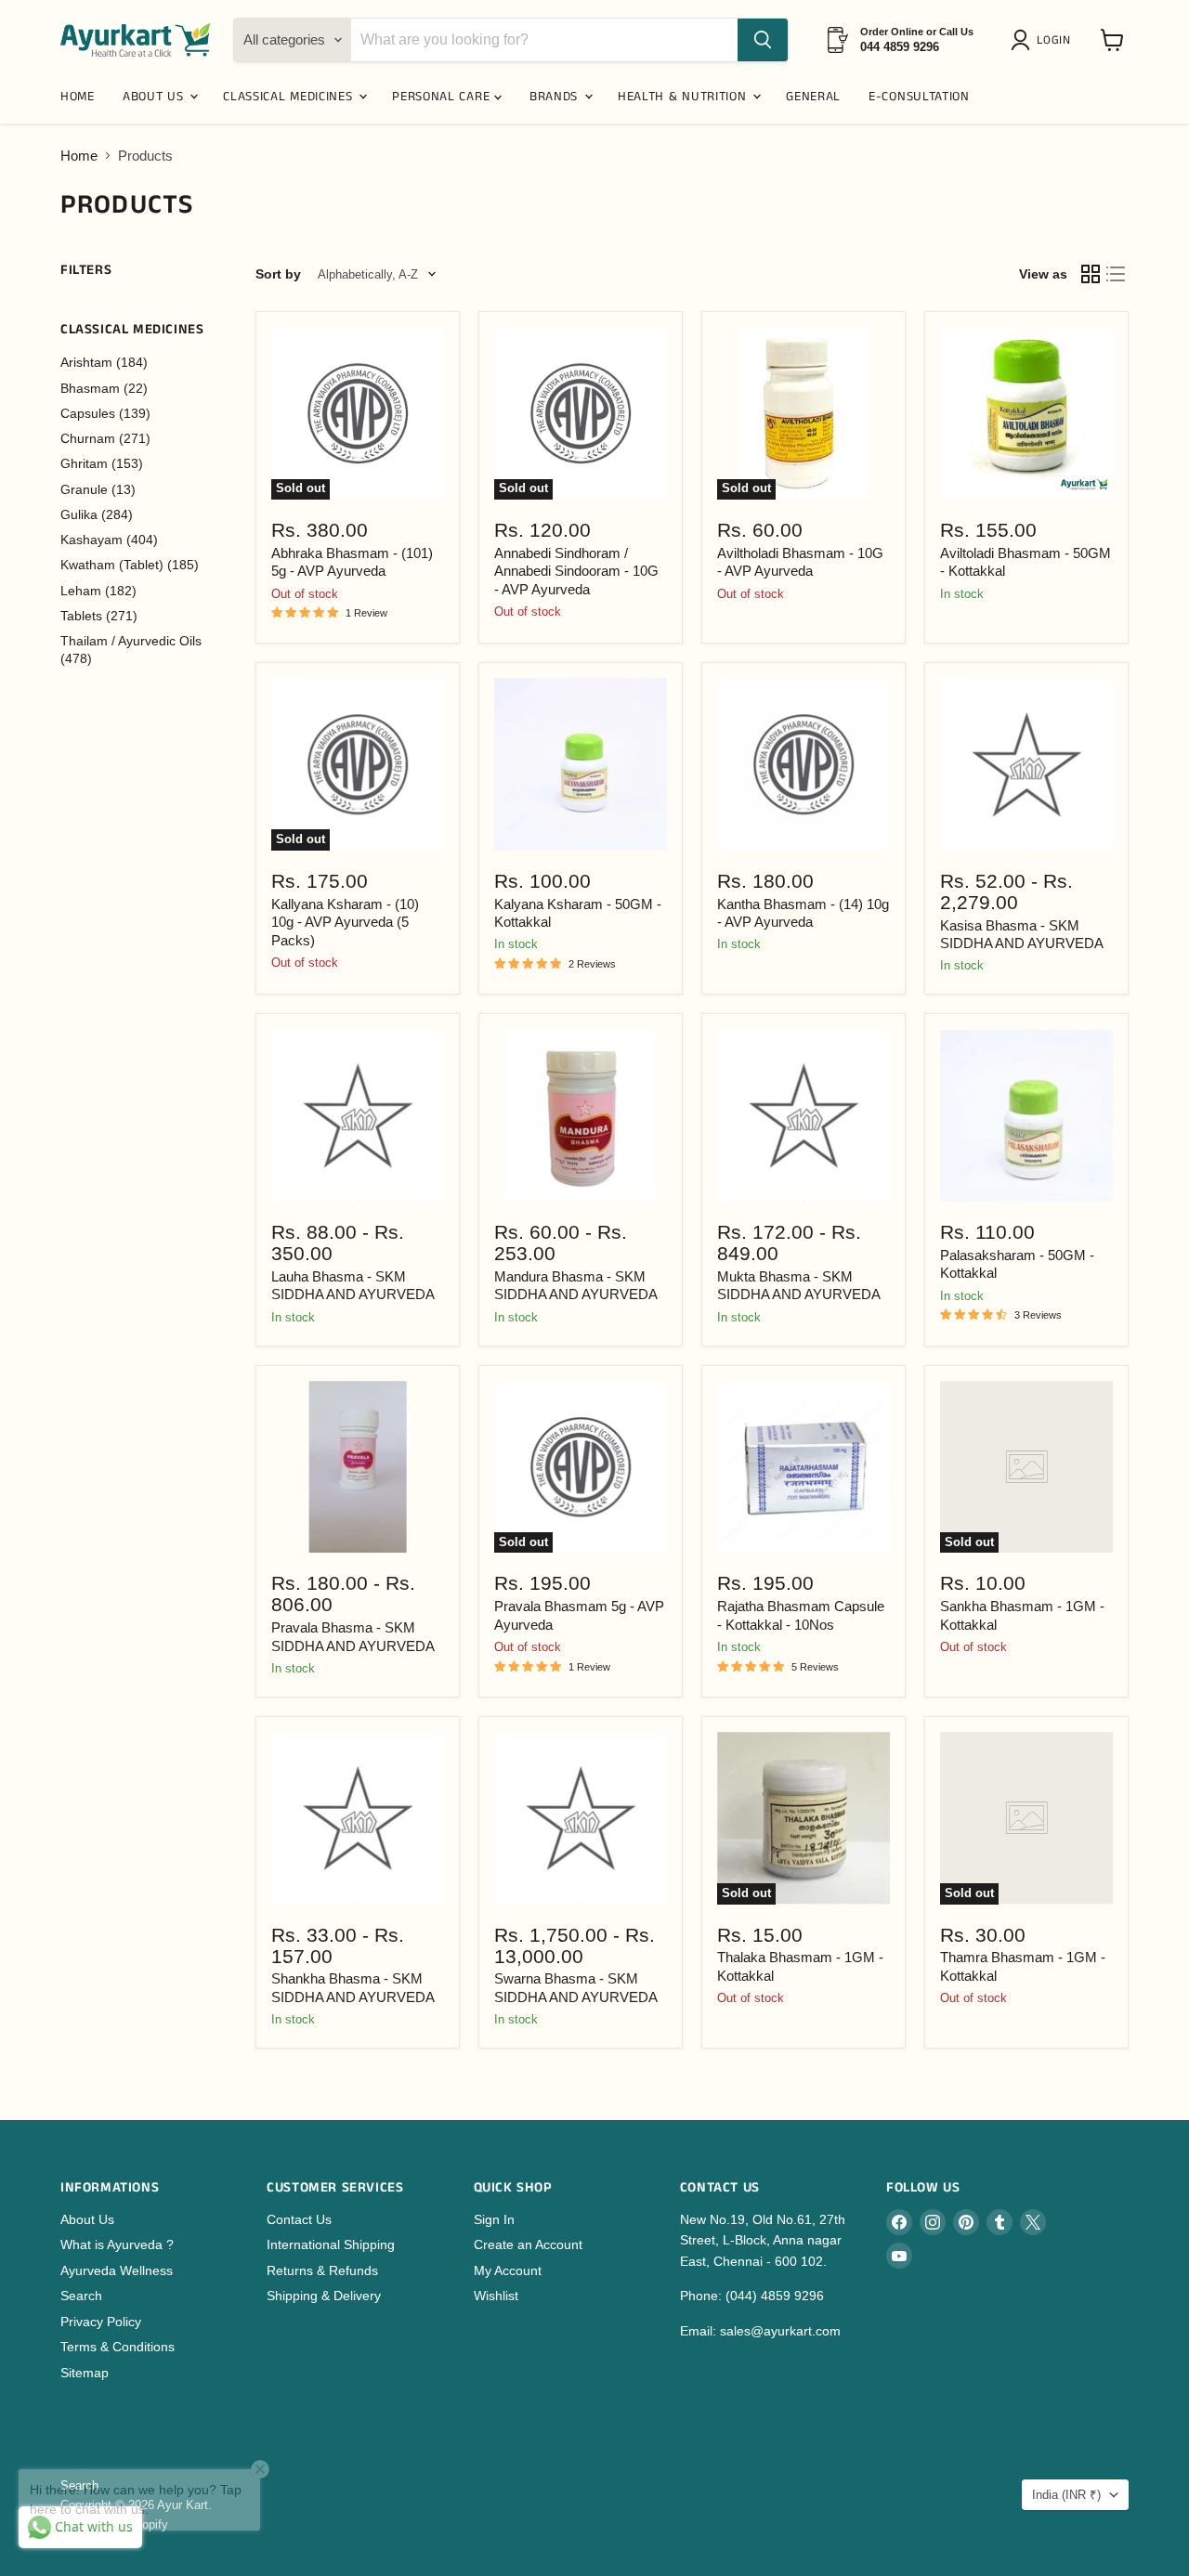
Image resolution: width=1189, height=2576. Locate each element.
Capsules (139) (105, 413)
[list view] (1117, 275)
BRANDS (556, 97)
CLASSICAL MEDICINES (290, 97)
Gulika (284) (97, 514)
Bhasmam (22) (104, 388)
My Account (508, 2270)
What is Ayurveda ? (117, 2244)
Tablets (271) (99, 616)
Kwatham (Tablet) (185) (130, 565)
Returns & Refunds (322, 2270)
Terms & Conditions (118, 2347)
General (813, 97)
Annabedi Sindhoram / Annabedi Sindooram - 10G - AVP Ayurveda (576, 571)
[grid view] (1091, 275)
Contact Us (299, 2219)
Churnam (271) (105, 438)
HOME (78, 97)
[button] (1044, 40)
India (1066, 2495)
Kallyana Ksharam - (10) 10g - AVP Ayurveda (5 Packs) (345, 922)
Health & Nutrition (684, 97)
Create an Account (528, 2244)
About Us (87, 2219)
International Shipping (331, 2244)
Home (79, 156)
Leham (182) (98, 591)
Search (81, 2296)
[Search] (763, 40)
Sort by (278, 274)
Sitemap (85, 2373)
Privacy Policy (101, 2322)
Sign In (494, 2219)
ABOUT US (155, 97)
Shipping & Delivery (324, 2296)
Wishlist (496, 2296)
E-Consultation (919, 97)
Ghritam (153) (102, 463)
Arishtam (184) (104, 362)
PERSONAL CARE (443, 97)
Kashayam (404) (109, 540)
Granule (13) (98, 489)
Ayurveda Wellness (117, 2270)
